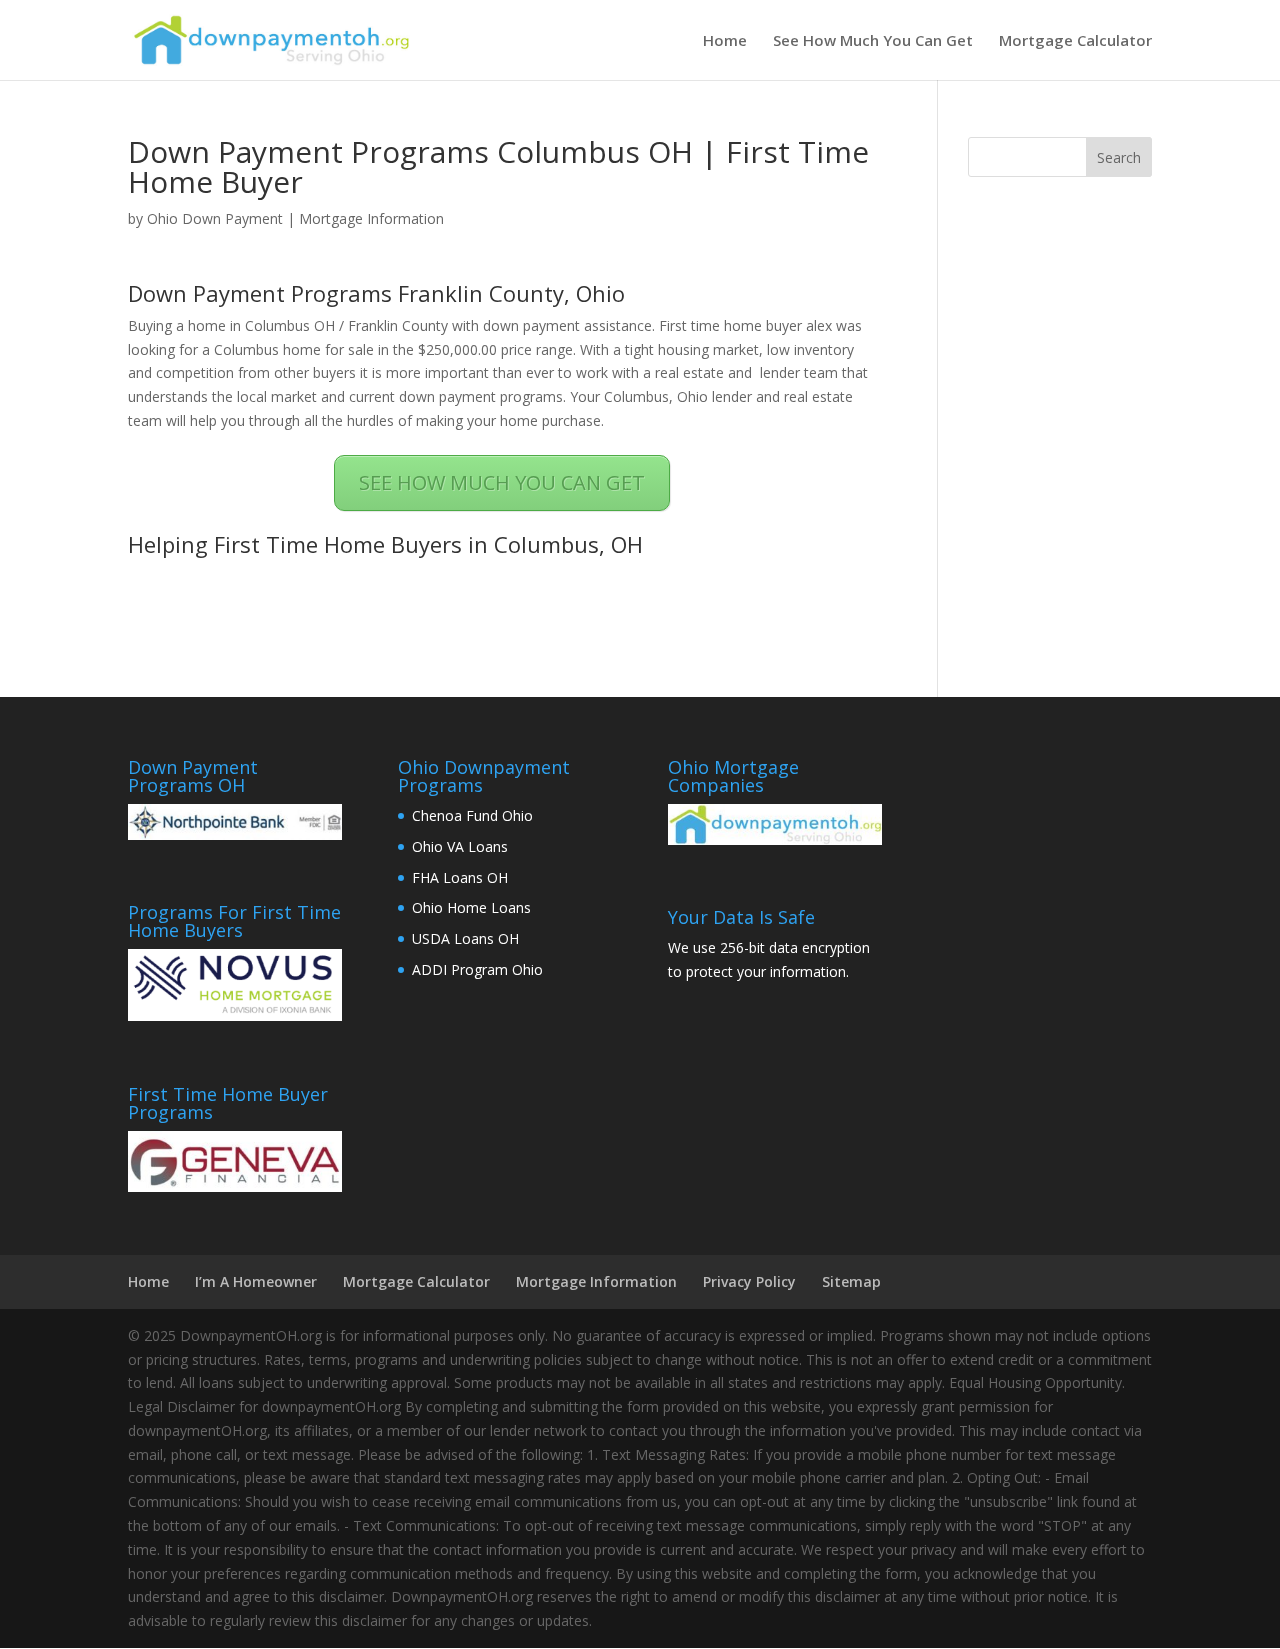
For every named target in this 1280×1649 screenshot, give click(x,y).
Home (725, 41)
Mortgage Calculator (1075, 41)
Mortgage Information (371, 218)
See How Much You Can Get (873, 41)
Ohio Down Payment (215, 218)
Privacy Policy (749, 1281)
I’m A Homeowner (256, 1281)
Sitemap (851, 1281)
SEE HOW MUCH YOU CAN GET (502, 482)
